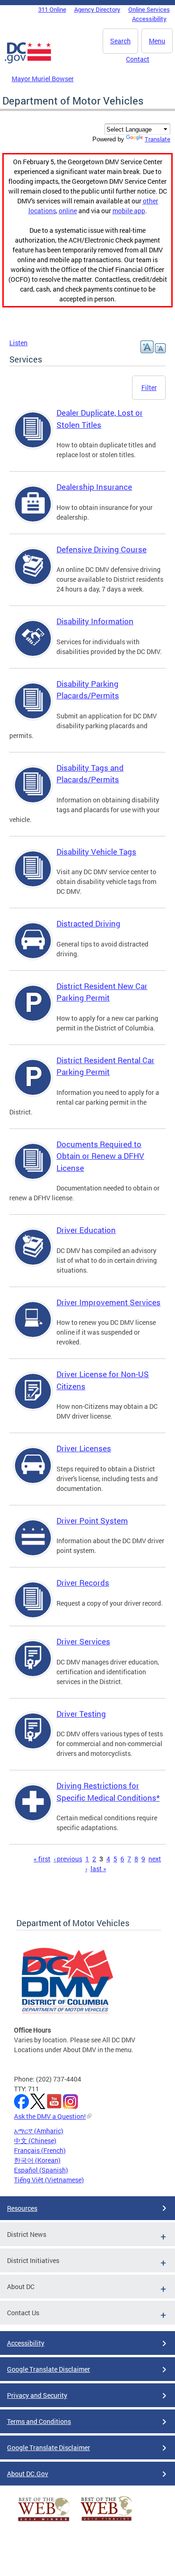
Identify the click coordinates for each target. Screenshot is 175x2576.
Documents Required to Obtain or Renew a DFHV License (100, 1156)
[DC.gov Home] (28, 62)
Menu (157, 41)
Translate (157, 139)
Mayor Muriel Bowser (43, 79)
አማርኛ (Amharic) (39, 2131)
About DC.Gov (28, 2474)
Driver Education (86, 1230)
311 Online (52, 9)
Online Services (149, 9)
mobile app (129, 211)
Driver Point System (92, 1521)
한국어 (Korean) (37, 2160)
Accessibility (149, 19)
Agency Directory (97, 9)
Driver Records (83, 1583)
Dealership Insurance (94, 487)
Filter (149, 387)
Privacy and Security (37, 2395)
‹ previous (68, 1859)
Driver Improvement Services (108, 1302)
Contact (138, 59)
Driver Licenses (84, 1448)
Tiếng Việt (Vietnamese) (49, 2180)
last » (98, 1869)
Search (120, 41)
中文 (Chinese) (35, 2141)
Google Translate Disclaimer (49, 2369)
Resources (22, 2208)
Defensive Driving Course (101, 549)
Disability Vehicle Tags (96, 852)
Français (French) (40, 2150)
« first (42, 1859)
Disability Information (95, 621)
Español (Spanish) (41, 2170)
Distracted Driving (88, 923)
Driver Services (83, 1641)
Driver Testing (81, 1714)
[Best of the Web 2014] (44, 2521)
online (68, 211)
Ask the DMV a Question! (50, 2116)
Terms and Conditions (39, 2421)
